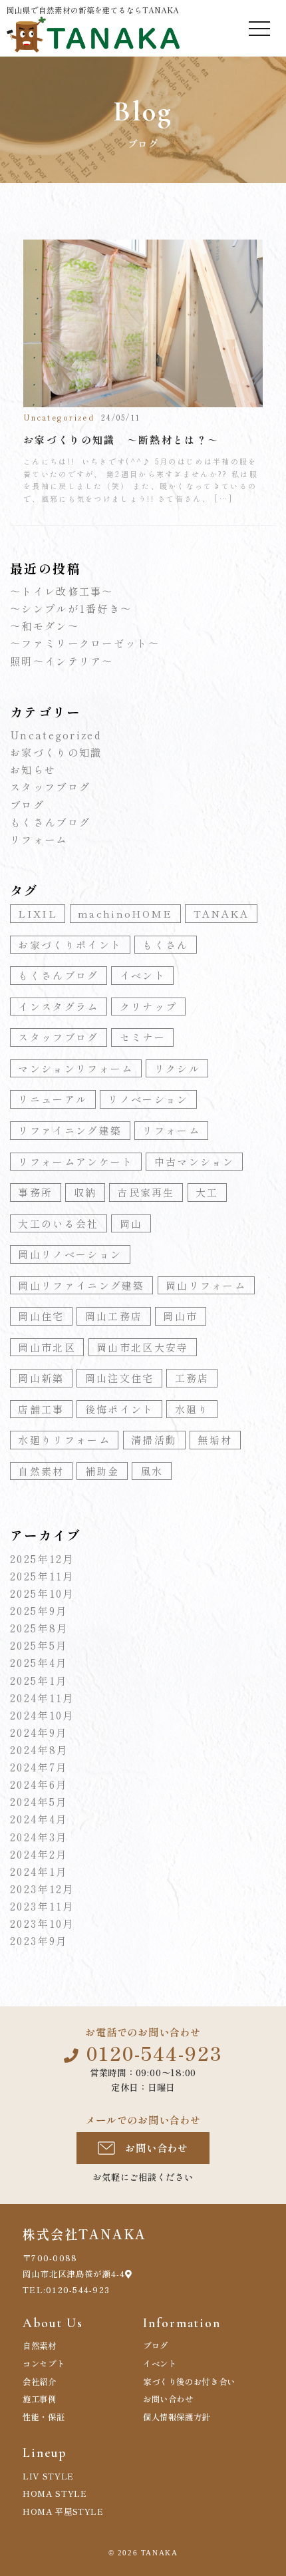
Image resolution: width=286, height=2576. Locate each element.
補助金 (102, 1471)
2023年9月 (39, 1940)
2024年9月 (39, 1732)
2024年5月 (39, 1801)
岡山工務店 (114, 1316)
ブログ (27, 805)
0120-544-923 (154, 2053)
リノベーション (148, 1099)
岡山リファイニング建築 (81, 1285)
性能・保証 (44, 2417)
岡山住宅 (41, 1316)
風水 (152, 1471)
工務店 (192, 1378)
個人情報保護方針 (177, 2417)
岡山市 (180, 1316)
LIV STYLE (48, 2476)
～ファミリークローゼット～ (85, 643)
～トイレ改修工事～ (62, 591)
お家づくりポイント (70, 945)
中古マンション (195, 1162)
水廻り (192, 1409)
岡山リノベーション (70, 1254)
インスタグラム (58, 1007)
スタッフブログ (50, 787)
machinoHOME (125, 913)
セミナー (143, 1037)
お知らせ (33, 769)
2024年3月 (39, 1837)
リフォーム (39, 839)
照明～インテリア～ (62, 661)
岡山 (131, 1223)
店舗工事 (41, 1409)
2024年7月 (39, 1767)
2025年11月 (42, 1576)
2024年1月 (39, 1871)
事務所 (35, 1192)
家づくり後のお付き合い (189, 2382)
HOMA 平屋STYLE (63, 2511)
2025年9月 (39, 1610)
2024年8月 (39, 1749)
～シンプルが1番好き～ (71, 608)
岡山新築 (41, 1378)
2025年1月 (39, 1680)
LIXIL (38, 913)
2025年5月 (39, 1645)
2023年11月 (42, 1906)
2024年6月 (39, 1784)
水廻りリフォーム (64, 1440)
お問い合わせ (157, 2147)
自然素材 (41, 1471)
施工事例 (40, 2399)
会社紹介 (40, 2382)
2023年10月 (42, 1923)
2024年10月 (42, 1715)
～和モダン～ (45, 626)
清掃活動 (154, 1440)
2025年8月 (39, 1628)
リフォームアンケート (75, 1162)
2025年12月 (42, 1559)
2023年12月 (42, 1889)
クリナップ (149, 1007)
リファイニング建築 (70, 1130)
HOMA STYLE (55, 2493)
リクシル (177, 1068)
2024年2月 (39, 1854)
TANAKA (221, 913)
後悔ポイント (120, 1409)
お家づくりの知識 (56, 752)
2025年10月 (42, 1593)
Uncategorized (56, 735)
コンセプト (44, 2364)
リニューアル (53, 1099)
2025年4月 (39, 1662)
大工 (207, 1192)
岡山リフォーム (206, 1285)
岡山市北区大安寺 (142, 1347)
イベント (143, 975)
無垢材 (215, 1440)
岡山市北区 (47, 1347)
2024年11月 (42, 1698)
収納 (85, 1192)
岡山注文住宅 (120, 1378)
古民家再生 (146, 1192)
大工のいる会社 (58, 1223)
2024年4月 (39, 1819)
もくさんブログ (50, 822)
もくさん (165, 945)
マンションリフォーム (75, 1068)
